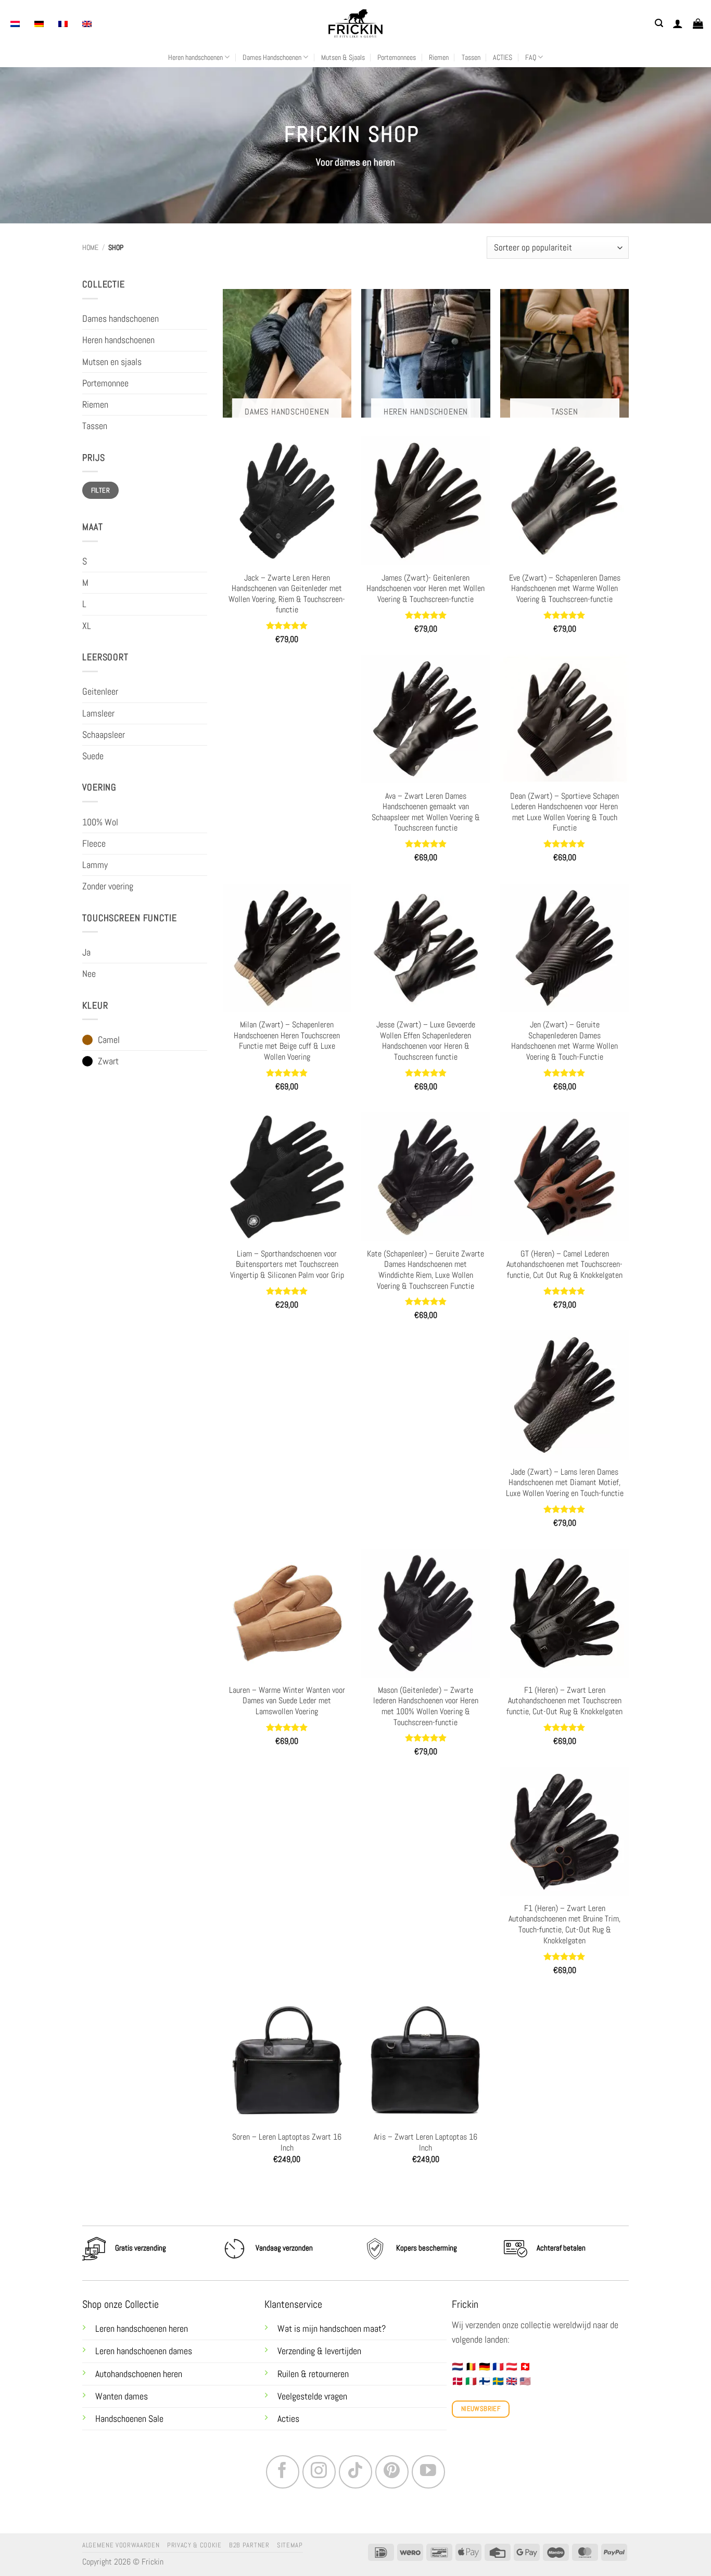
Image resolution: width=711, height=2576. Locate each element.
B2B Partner (249, 2545)
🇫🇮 (485, 2381)
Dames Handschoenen (272, 57)
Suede (93, 756)
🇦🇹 (512, 2367)
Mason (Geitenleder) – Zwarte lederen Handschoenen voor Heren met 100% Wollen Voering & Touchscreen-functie (426, 1706)
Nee (89, 974)
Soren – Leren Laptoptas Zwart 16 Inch (287, 2143)
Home (90, 247)
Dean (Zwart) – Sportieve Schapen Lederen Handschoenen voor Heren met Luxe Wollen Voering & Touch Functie (564, 812)
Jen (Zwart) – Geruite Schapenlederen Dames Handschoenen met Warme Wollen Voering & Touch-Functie (564, 1041)
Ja (86, 952)
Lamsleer (98, 713)
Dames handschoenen (120, 319)
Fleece (94, 844)
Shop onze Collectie (120, 2304)
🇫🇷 (498, 2367)
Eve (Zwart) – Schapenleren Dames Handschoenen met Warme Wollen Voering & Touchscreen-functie (565, 589)
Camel (109, 1040)
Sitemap (290, 2545)
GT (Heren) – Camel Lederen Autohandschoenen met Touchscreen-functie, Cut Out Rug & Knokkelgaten (564, 1265)
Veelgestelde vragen (312, 2396)
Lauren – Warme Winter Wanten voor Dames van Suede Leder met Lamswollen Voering (287, 1701)
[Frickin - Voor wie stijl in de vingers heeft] (355, 23)
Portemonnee (105, 383)
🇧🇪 (471, 2367)
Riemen (439, 57)
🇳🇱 (458, 2367)
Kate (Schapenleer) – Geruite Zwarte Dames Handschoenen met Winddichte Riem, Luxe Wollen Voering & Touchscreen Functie (426, 1270)
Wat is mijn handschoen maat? (332, 2329)
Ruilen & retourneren (314, 2374)
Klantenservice (293, 2304)
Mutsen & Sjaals (343, 57)
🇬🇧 (512, 2381)
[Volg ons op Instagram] (319, 2472)
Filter (100, 490)
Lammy (95, 865)
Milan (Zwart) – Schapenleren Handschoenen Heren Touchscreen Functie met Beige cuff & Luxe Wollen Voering (287, 1041)
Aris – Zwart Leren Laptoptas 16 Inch (426, 2143)
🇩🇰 (458, 2381)
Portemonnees (397, 57)
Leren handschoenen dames (144, 2351)
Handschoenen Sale (129, 2419)
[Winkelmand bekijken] (698, 23)
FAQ (531, 57)
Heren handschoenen (195, 57)
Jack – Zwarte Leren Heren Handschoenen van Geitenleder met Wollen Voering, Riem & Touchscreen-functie (287, 594)
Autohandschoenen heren (139, 2374)
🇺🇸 (525, 2381)
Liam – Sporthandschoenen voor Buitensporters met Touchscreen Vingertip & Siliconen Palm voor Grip (287, 1265)
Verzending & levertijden (319, 2351)
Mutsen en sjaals (112, 362)
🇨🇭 (525, 2367)
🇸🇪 (498, 2381)
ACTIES (503, 57)
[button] (659, 23)
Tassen (471, 57)
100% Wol (100, 822)
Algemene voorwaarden (121, 2545)
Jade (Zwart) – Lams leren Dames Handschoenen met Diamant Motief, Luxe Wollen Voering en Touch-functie (565, 1483)
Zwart (108, 1061)
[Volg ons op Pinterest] (392, 2472)
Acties (288, 2419)
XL (87, 626)
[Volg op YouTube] (428, 2472)
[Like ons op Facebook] (283, 2472)
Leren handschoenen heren (142, 2329)
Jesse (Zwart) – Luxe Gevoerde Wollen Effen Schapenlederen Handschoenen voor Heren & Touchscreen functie (426, 1041)
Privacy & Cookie (194, 2545)
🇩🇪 (485, 2367)
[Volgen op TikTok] (355, 2472)
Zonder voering (108, 886)
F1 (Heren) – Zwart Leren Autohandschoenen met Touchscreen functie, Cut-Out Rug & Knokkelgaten (564, 1701)
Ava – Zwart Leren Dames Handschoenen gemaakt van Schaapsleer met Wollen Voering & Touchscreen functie (426, 812)
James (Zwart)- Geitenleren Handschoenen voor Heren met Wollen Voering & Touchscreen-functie (426, 589)
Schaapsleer (104, 735)
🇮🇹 (471, 2381)
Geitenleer (100, 692)
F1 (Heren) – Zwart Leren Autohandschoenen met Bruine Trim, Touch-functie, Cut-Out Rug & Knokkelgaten (564, 1925)
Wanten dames (122, 2396)
